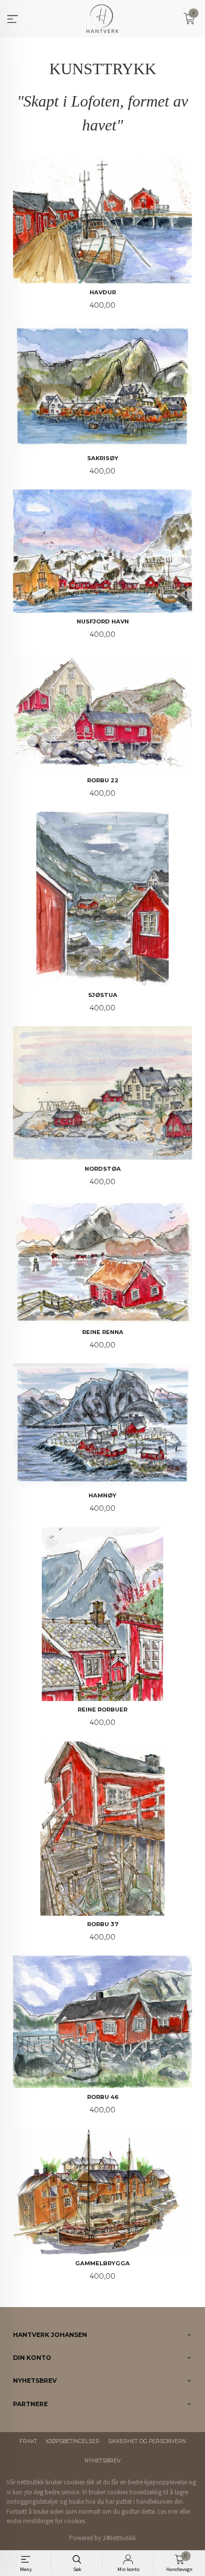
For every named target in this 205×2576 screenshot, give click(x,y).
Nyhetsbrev (102, 2461)
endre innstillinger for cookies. (47, 2521)
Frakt (28, 2441)
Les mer (168, 2512)
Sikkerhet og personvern (147, 2441)
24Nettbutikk (119, 2538)
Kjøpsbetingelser (73, 2441)
